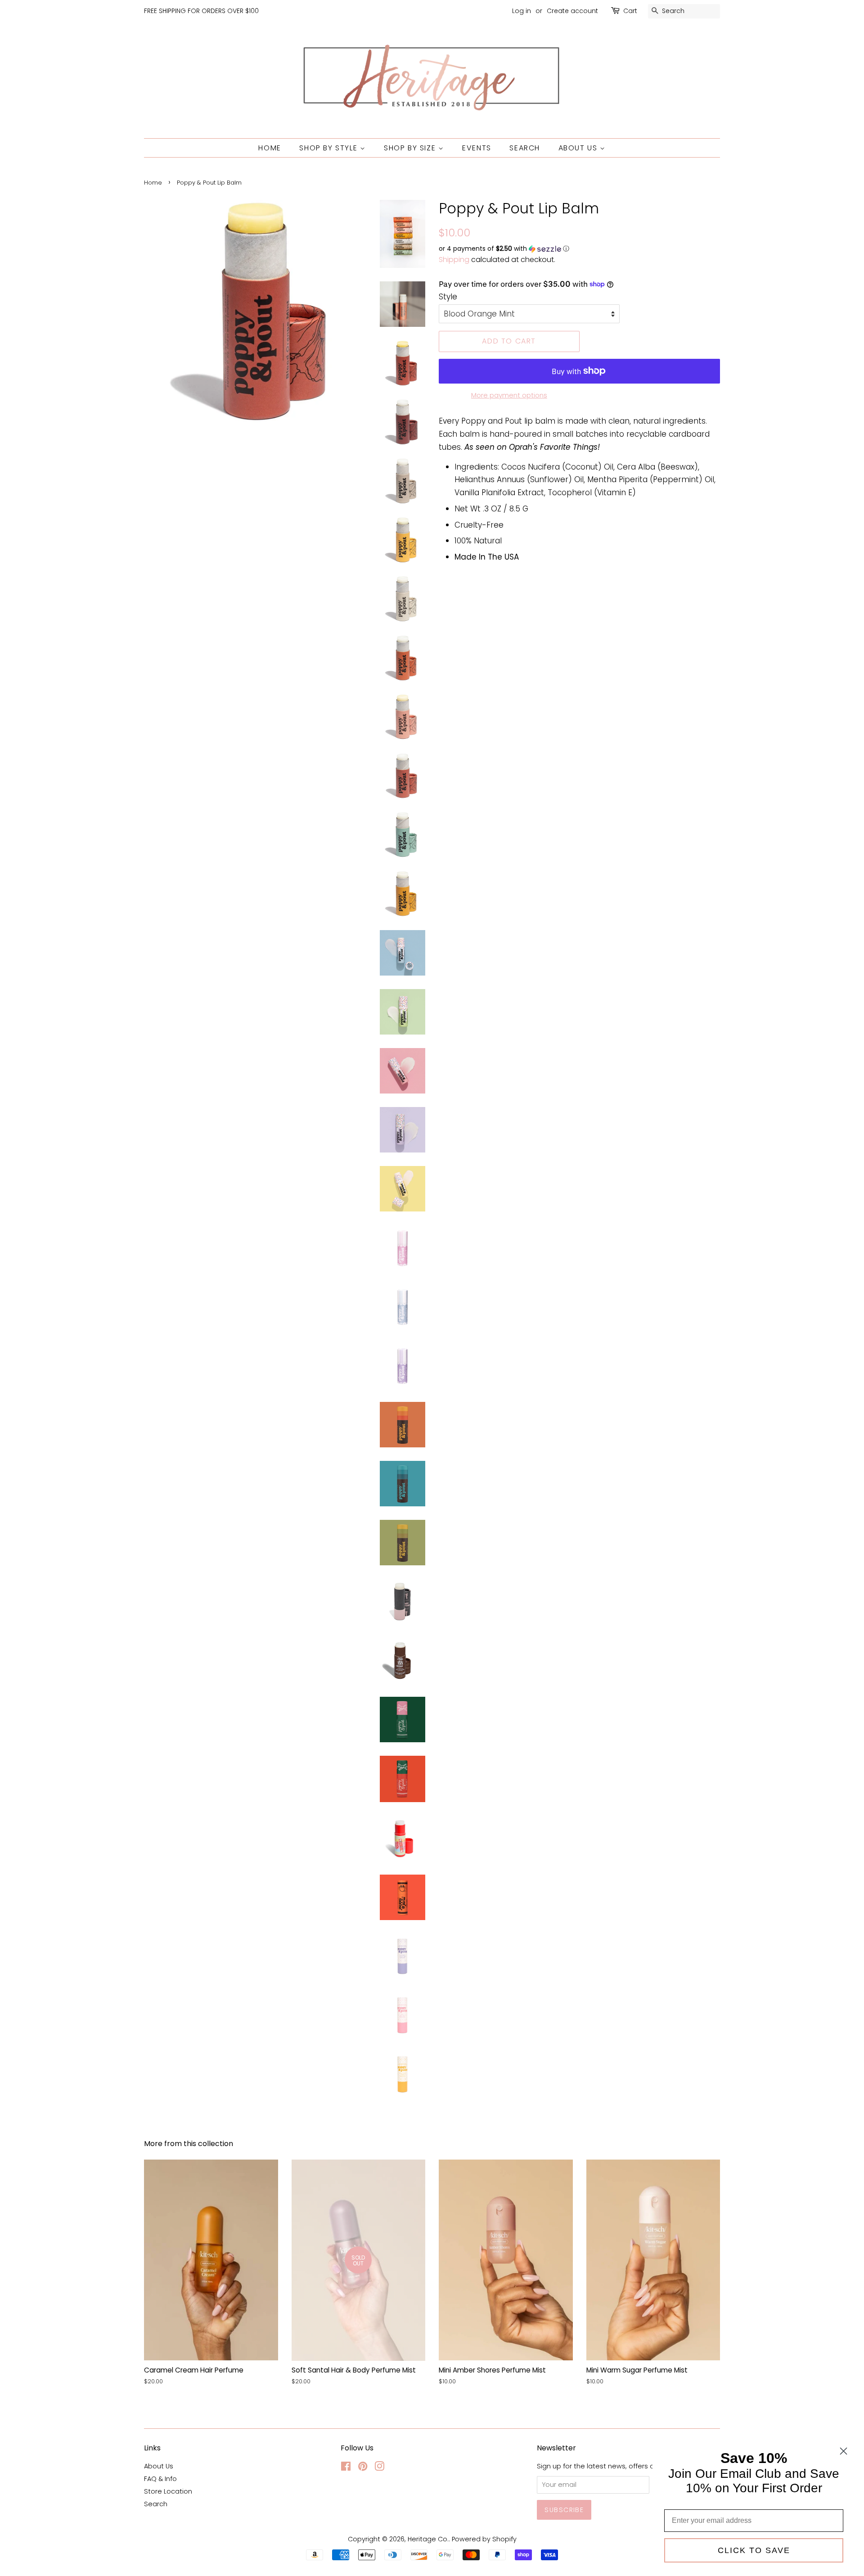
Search (525, 148)
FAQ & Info (160, 2479)
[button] (579, 249)
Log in (522, 11)
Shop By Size (411, 148)
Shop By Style (329, 148)
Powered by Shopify (484, 2539)
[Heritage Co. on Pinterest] (363, 2468)
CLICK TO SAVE (754, 2550)
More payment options (509, 395)
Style (448, 297)
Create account (572, 11)
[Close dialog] (844, 2451)
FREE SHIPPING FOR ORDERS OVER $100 (201, 11)
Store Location (168, 2491)
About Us (579, 148)
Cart (630, 11)
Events (477, 148)
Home (270, 148)
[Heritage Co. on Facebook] (346, 2468)
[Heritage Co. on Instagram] (379, 2468)
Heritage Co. (428, 2539)
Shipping (454, 260)
